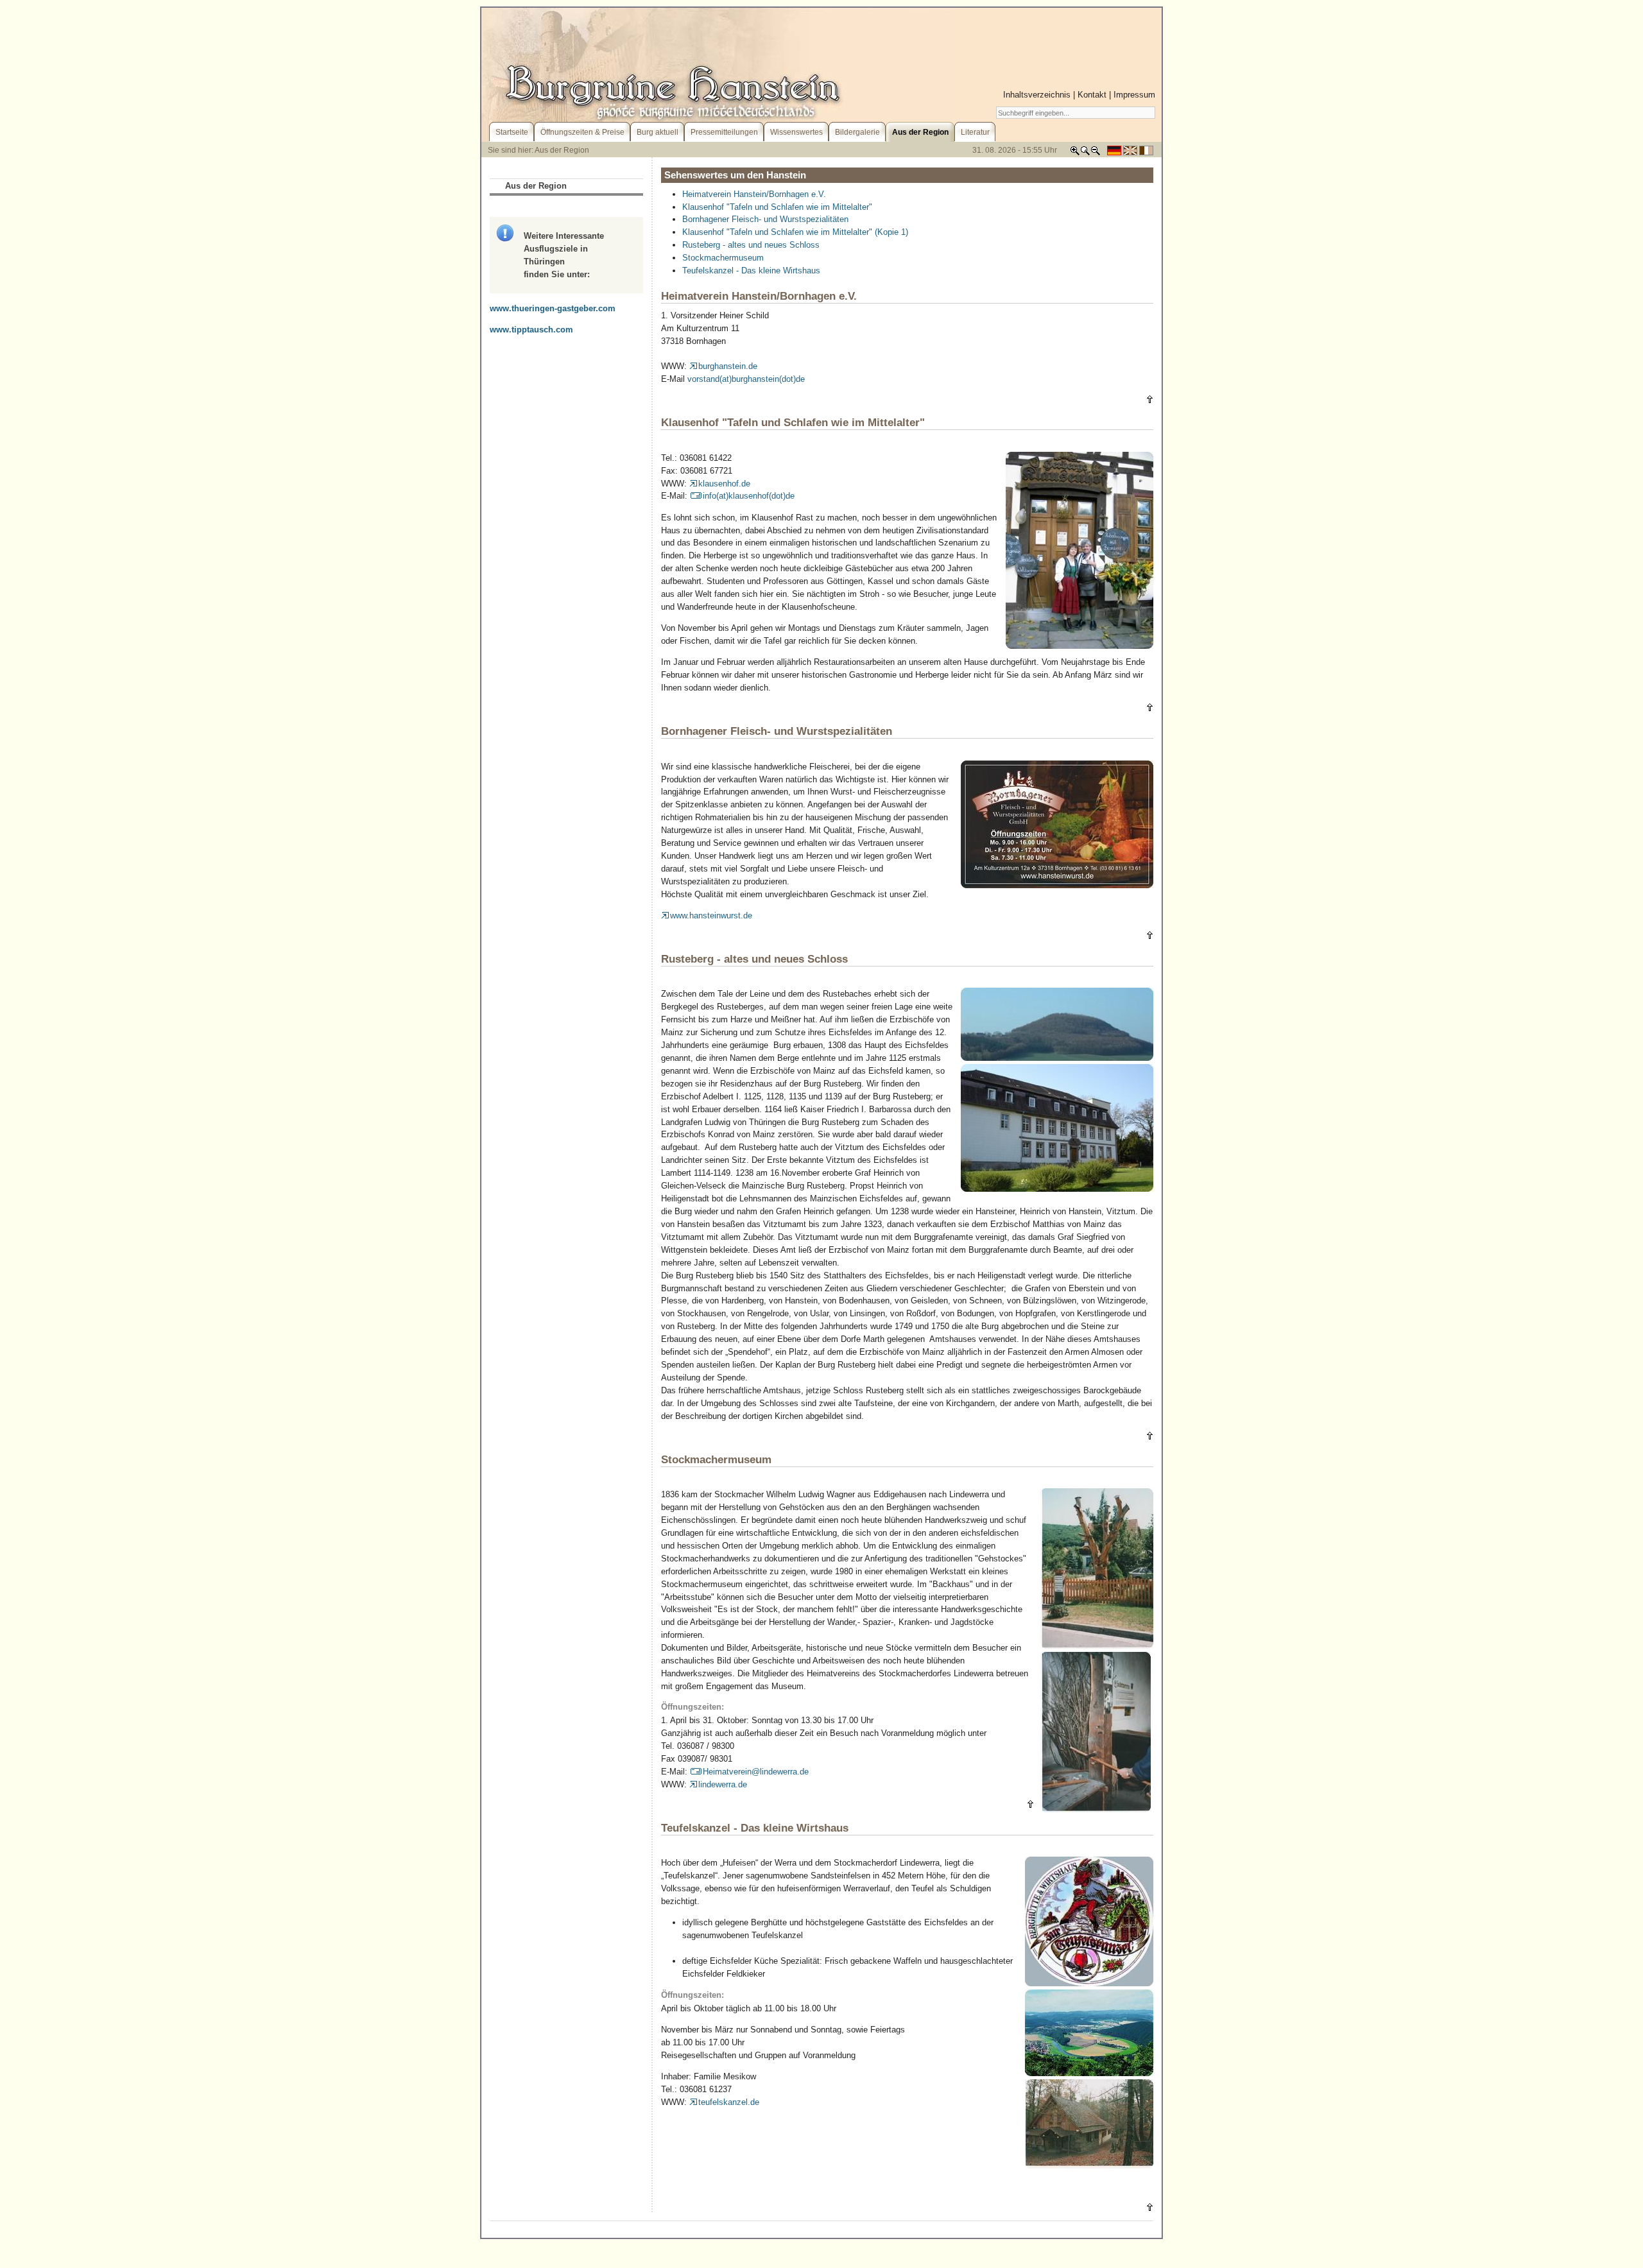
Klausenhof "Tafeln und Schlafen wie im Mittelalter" (777, 207)
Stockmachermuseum (723, 258)
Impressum (1134, 95)
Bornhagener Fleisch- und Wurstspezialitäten (765, 219)
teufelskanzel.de (729, 2102)
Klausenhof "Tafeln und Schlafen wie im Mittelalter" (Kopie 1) (795, 232)
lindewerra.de (723, 1784)
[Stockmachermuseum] (1097, 1646)
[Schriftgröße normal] (1085, 153)
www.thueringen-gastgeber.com (553, 308)
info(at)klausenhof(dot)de (749, 496)
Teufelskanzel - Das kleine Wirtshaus (751, 271)
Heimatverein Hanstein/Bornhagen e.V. (754, 194)
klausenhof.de (724, 484)
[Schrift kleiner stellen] (1096, 153)
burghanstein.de (728, 366)
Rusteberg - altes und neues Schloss (751, 245)
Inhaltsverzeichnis (1037, 95)
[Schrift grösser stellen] (1075, 153)
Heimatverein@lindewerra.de (756, 1772)
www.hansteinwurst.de (711, 915)
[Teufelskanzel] (1089, 1983)
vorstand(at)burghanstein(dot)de (746, 379)
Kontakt (1092, 95)
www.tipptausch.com (531, 330)
